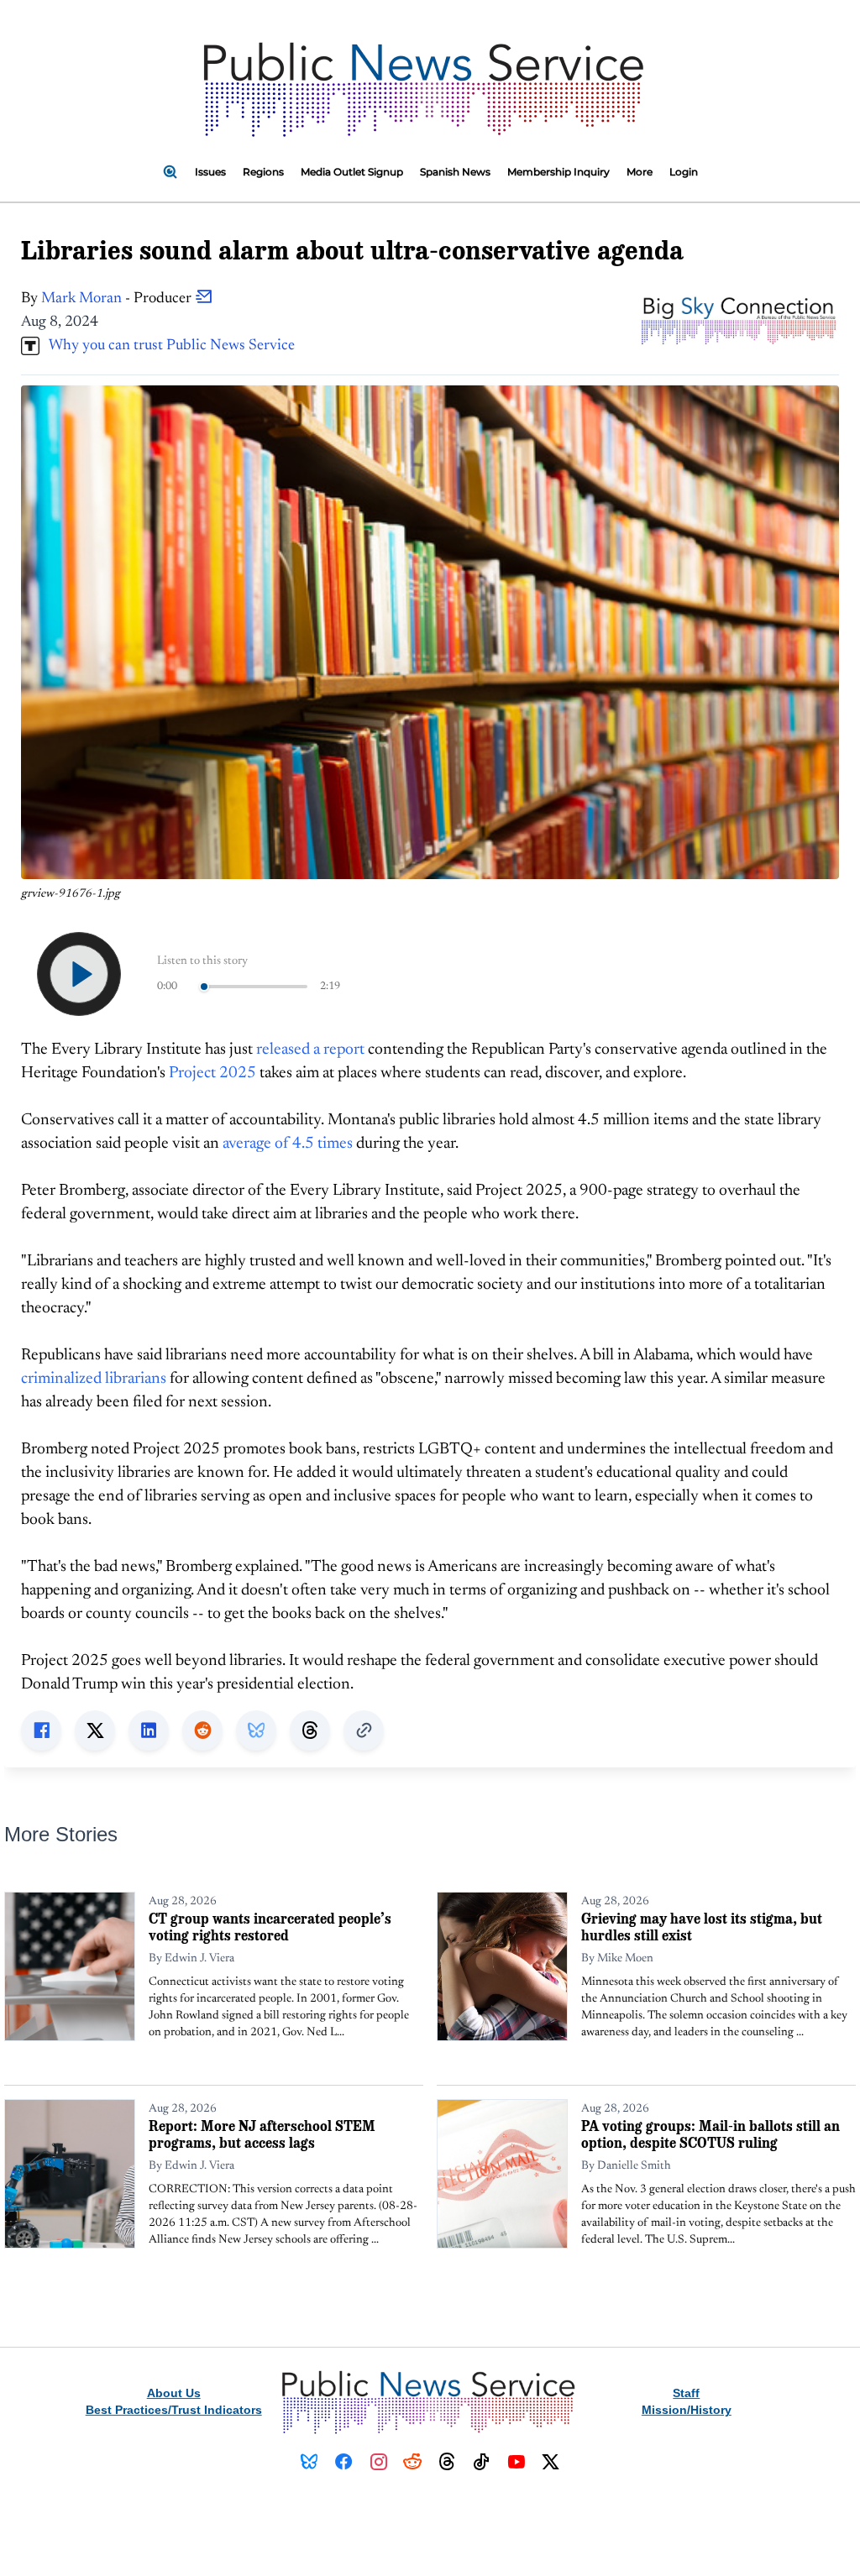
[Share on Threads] (310, 1730)
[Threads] (447, 2462)
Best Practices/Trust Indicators (174, 2410)
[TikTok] (482, 2462)
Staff (686, 2393)
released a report (310, 1050)
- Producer (118, 299)
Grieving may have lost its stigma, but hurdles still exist (702, 1927)
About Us (174, 2393)
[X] (551, 2462)
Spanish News (455, 172)
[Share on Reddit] (202, 1730)
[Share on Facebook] (41, 1730)
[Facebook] (344, 2462)
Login (684, 172)
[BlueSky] (309, 2462)
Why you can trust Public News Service (167, 346)
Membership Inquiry (558, 172)
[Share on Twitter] (95, 1730)
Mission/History (687, 2410)
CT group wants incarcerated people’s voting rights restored (270, 1927)
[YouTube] (516, 2462)
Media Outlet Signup (352, 172)
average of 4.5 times (288, 1144)
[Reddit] (413, 2462)
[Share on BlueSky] (256, 1730)
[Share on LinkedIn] (149, 1730)
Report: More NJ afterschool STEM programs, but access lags (262, 2134)
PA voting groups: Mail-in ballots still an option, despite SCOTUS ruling (711, 2134)
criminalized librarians (94, 1379)
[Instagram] (378, 2462)
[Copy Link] (364, 1730)
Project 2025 (212, 1073)
